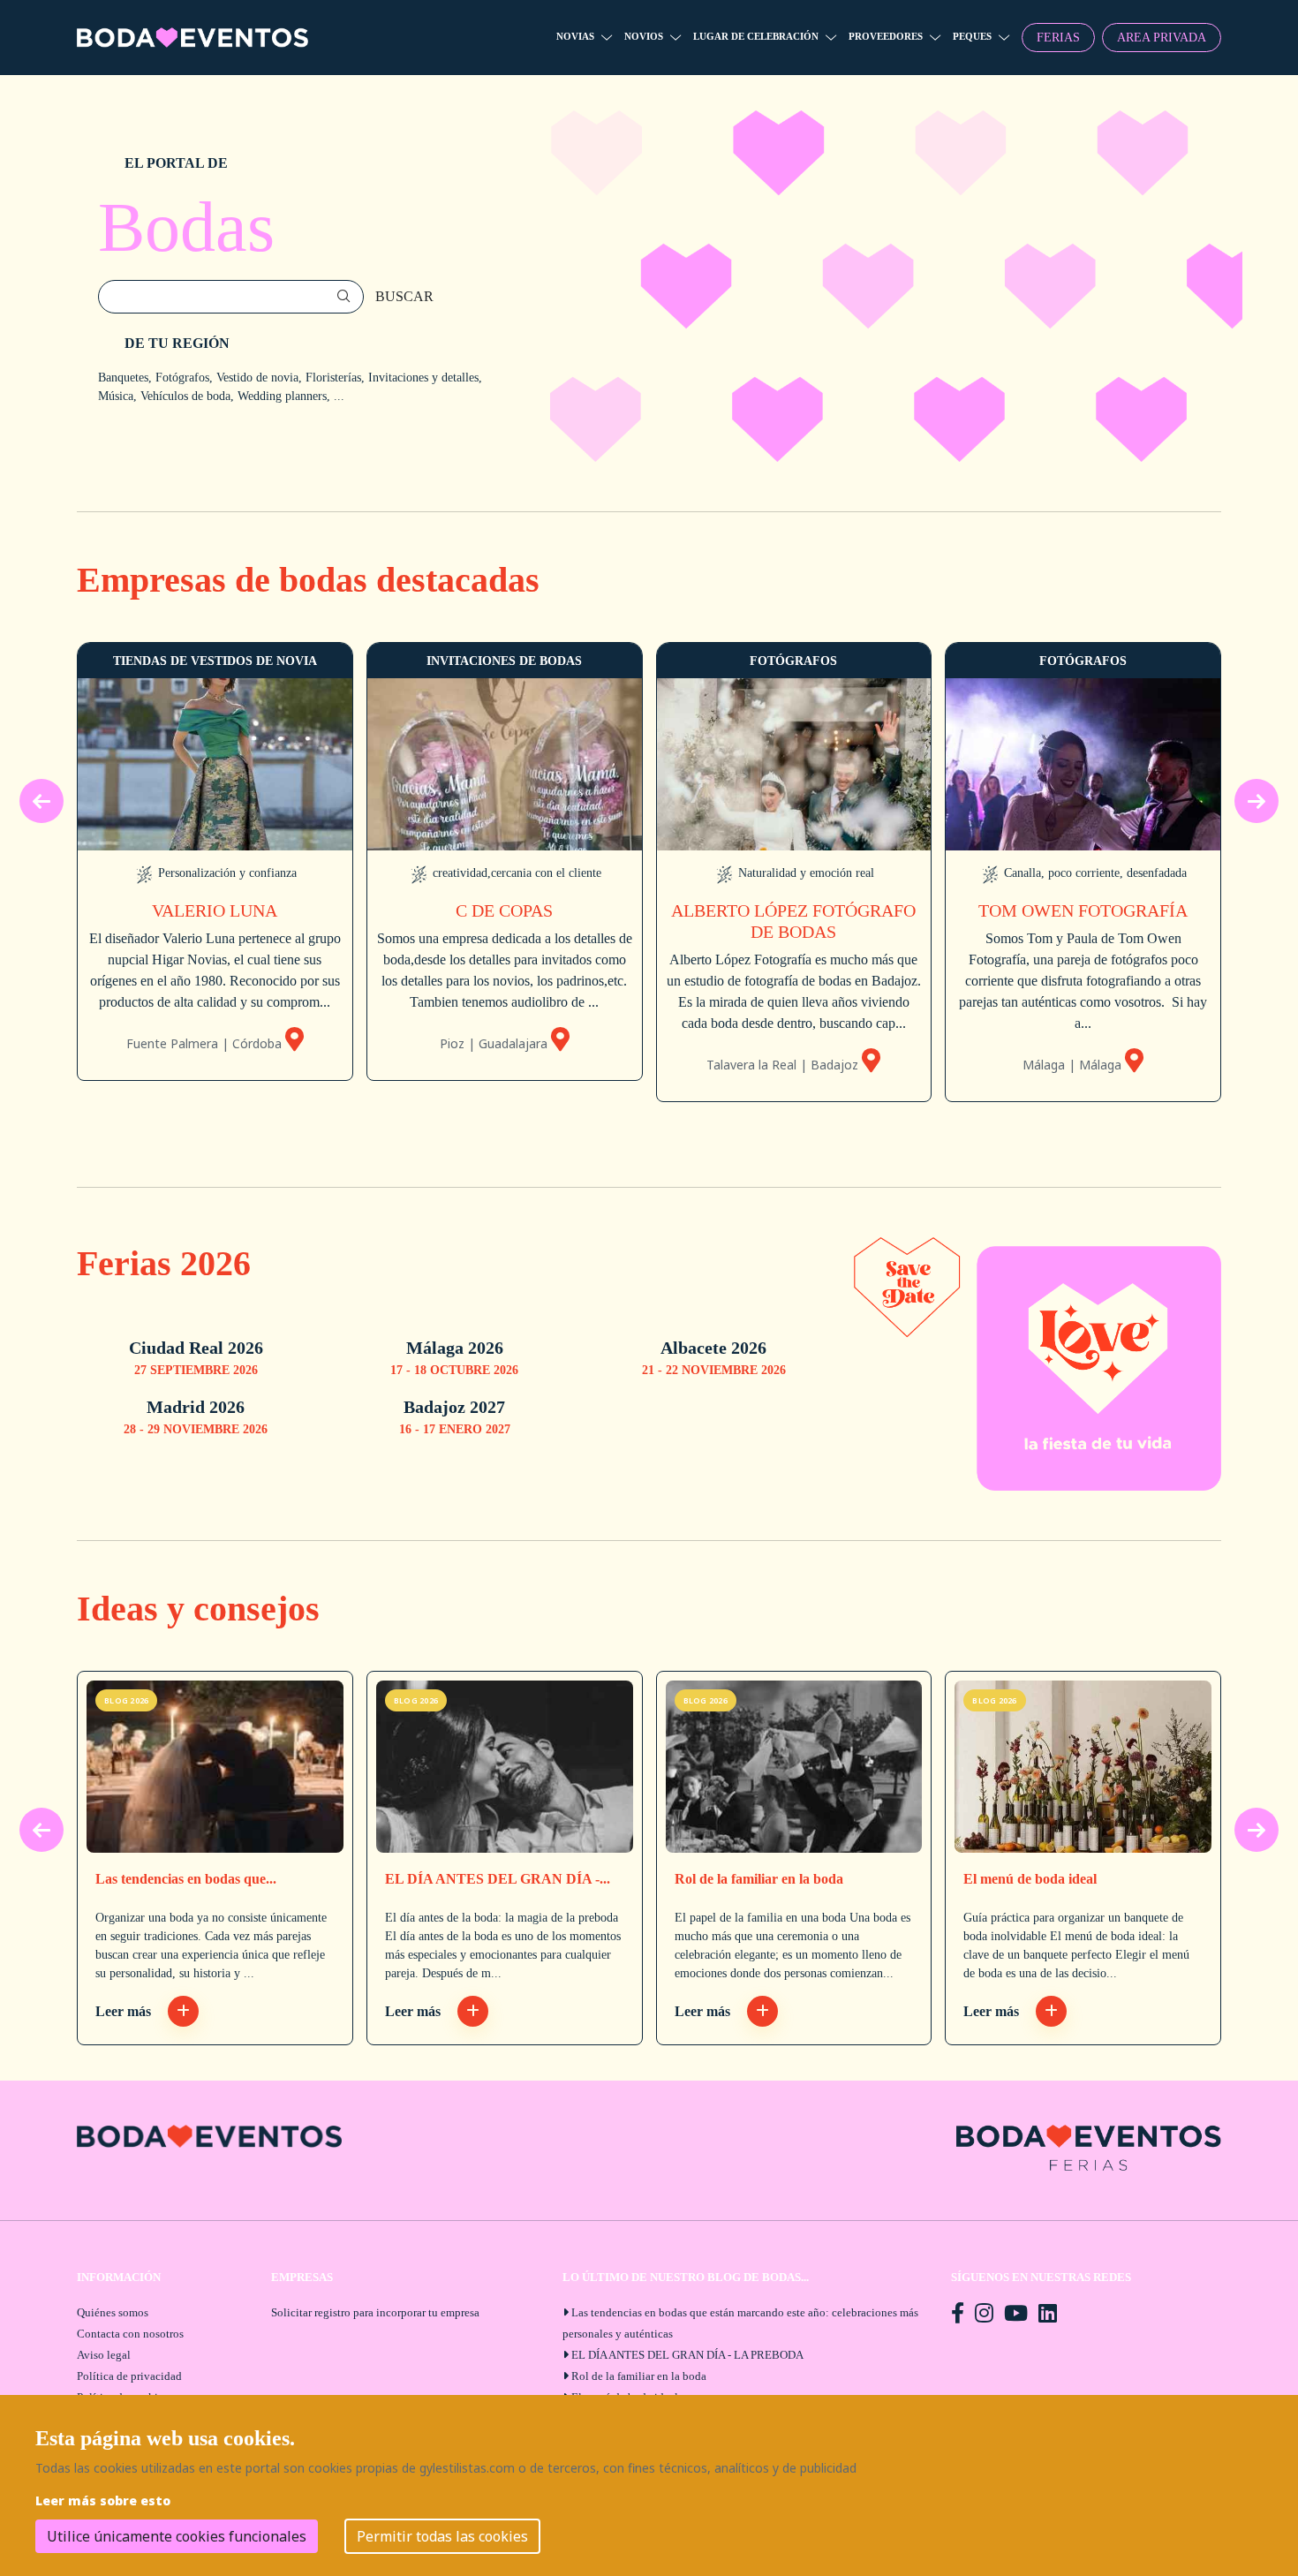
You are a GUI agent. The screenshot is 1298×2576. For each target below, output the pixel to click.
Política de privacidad (129, 2376)
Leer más (125, 2011)
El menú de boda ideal (1030, 1879)
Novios (644, 36)
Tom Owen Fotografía (1083, 910)
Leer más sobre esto (103, 2500)
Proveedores (886, 36)
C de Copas (504, 910)
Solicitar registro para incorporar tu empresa (375, 2312)
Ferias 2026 (164, 1263)
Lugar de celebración (756, 36)
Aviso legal (104, 2355)
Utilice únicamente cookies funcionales (177, 2536)
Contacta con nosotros (130, 2334)
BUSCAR (404, 296)
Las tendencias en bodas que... (186, 1879)
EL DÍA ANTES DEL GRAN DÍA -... (498, 1879)
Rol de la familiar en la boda (759, 1879)
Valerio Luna (215, 910)
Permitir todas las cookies (442, 2536)
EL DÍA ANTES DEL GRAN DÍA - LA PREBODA (687, 2355)
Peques (972, 36)
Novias (575, 36)
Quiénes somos (113, 2312)
